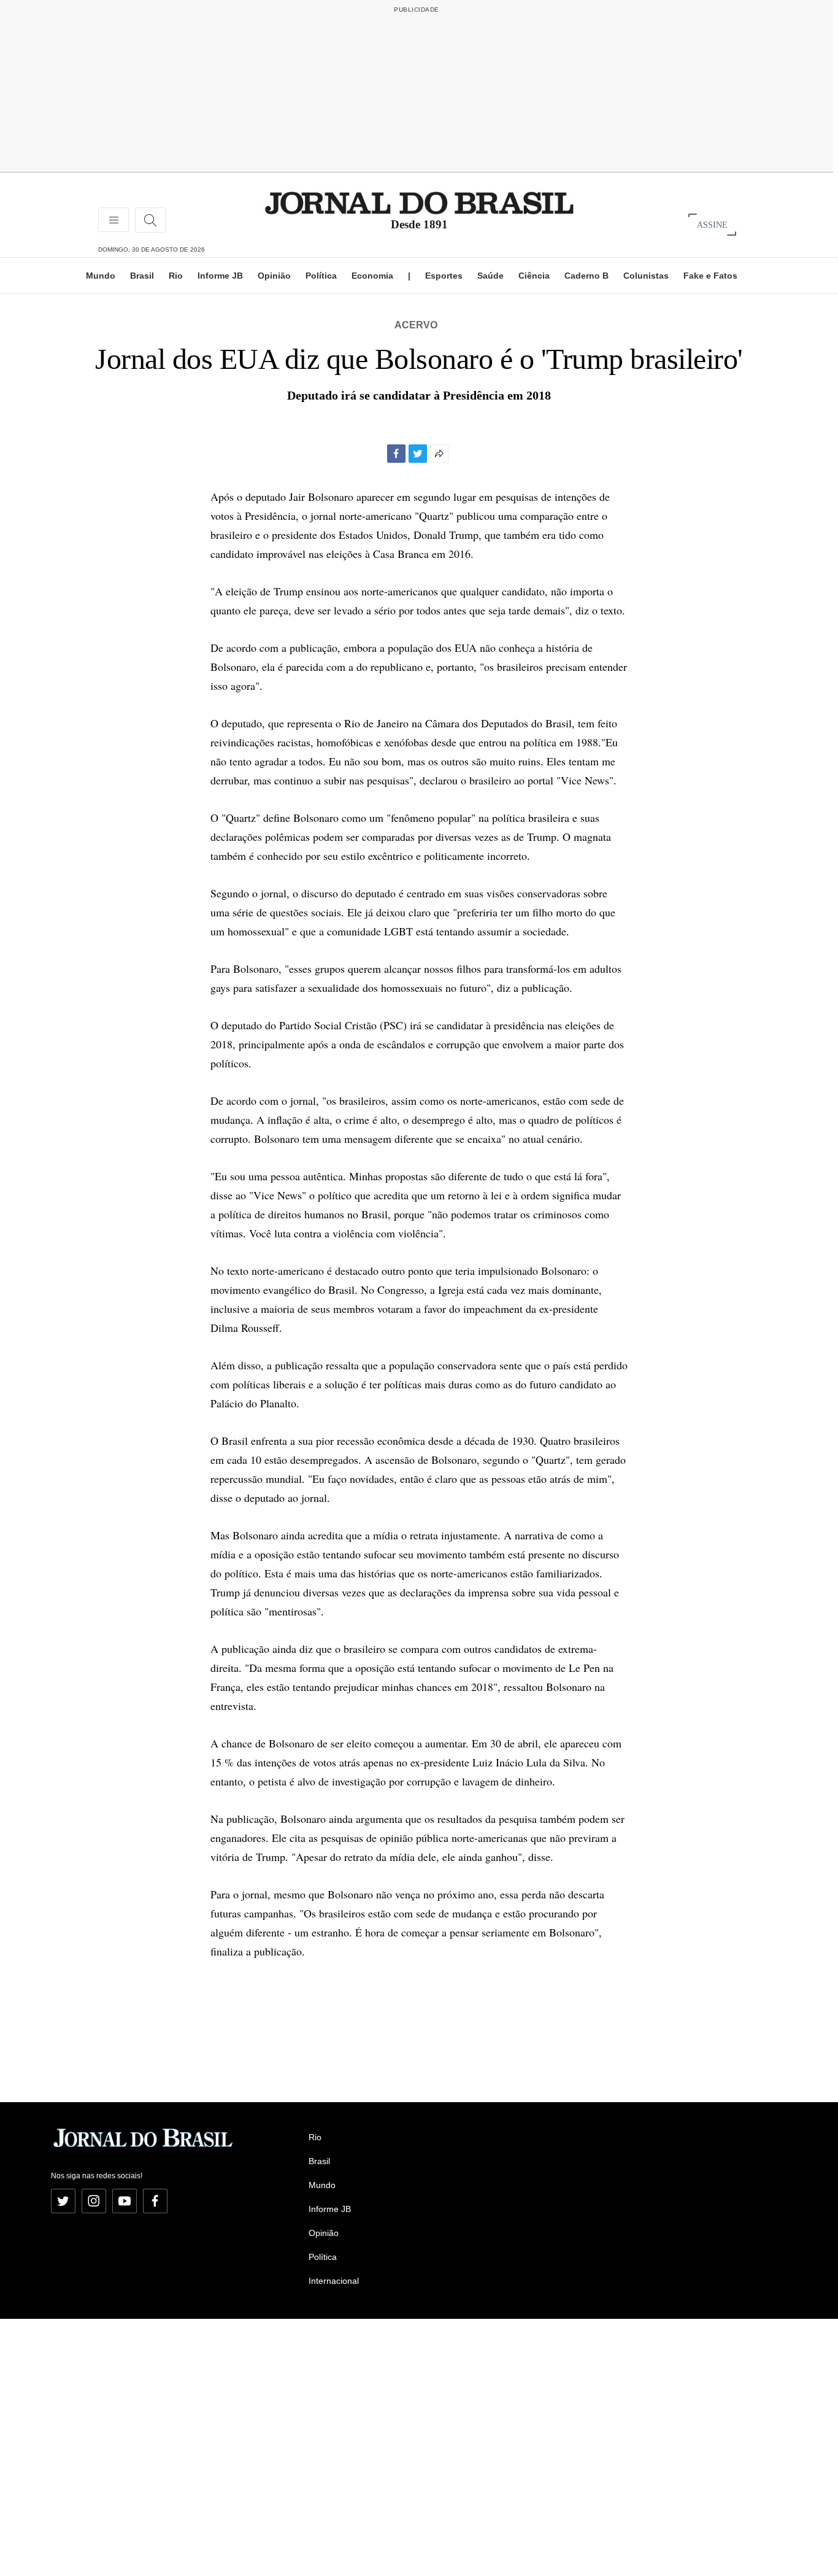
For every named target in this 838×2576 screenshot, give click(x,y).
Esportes (444, 276)
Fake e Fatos (710, 276)
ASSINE (712, 224)
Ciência (534, 276)
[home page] (419, 202)
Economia (372, 276)
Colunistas (646, 276)
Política (321, 276)
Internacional (334, 2281)
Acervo (416, 325)
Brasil (142, 276)
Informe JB (220, 276)
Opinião (274, 276)
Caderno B (586, 276)
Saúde (490, 276)
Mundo (101, 276)
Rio (176, 276)
